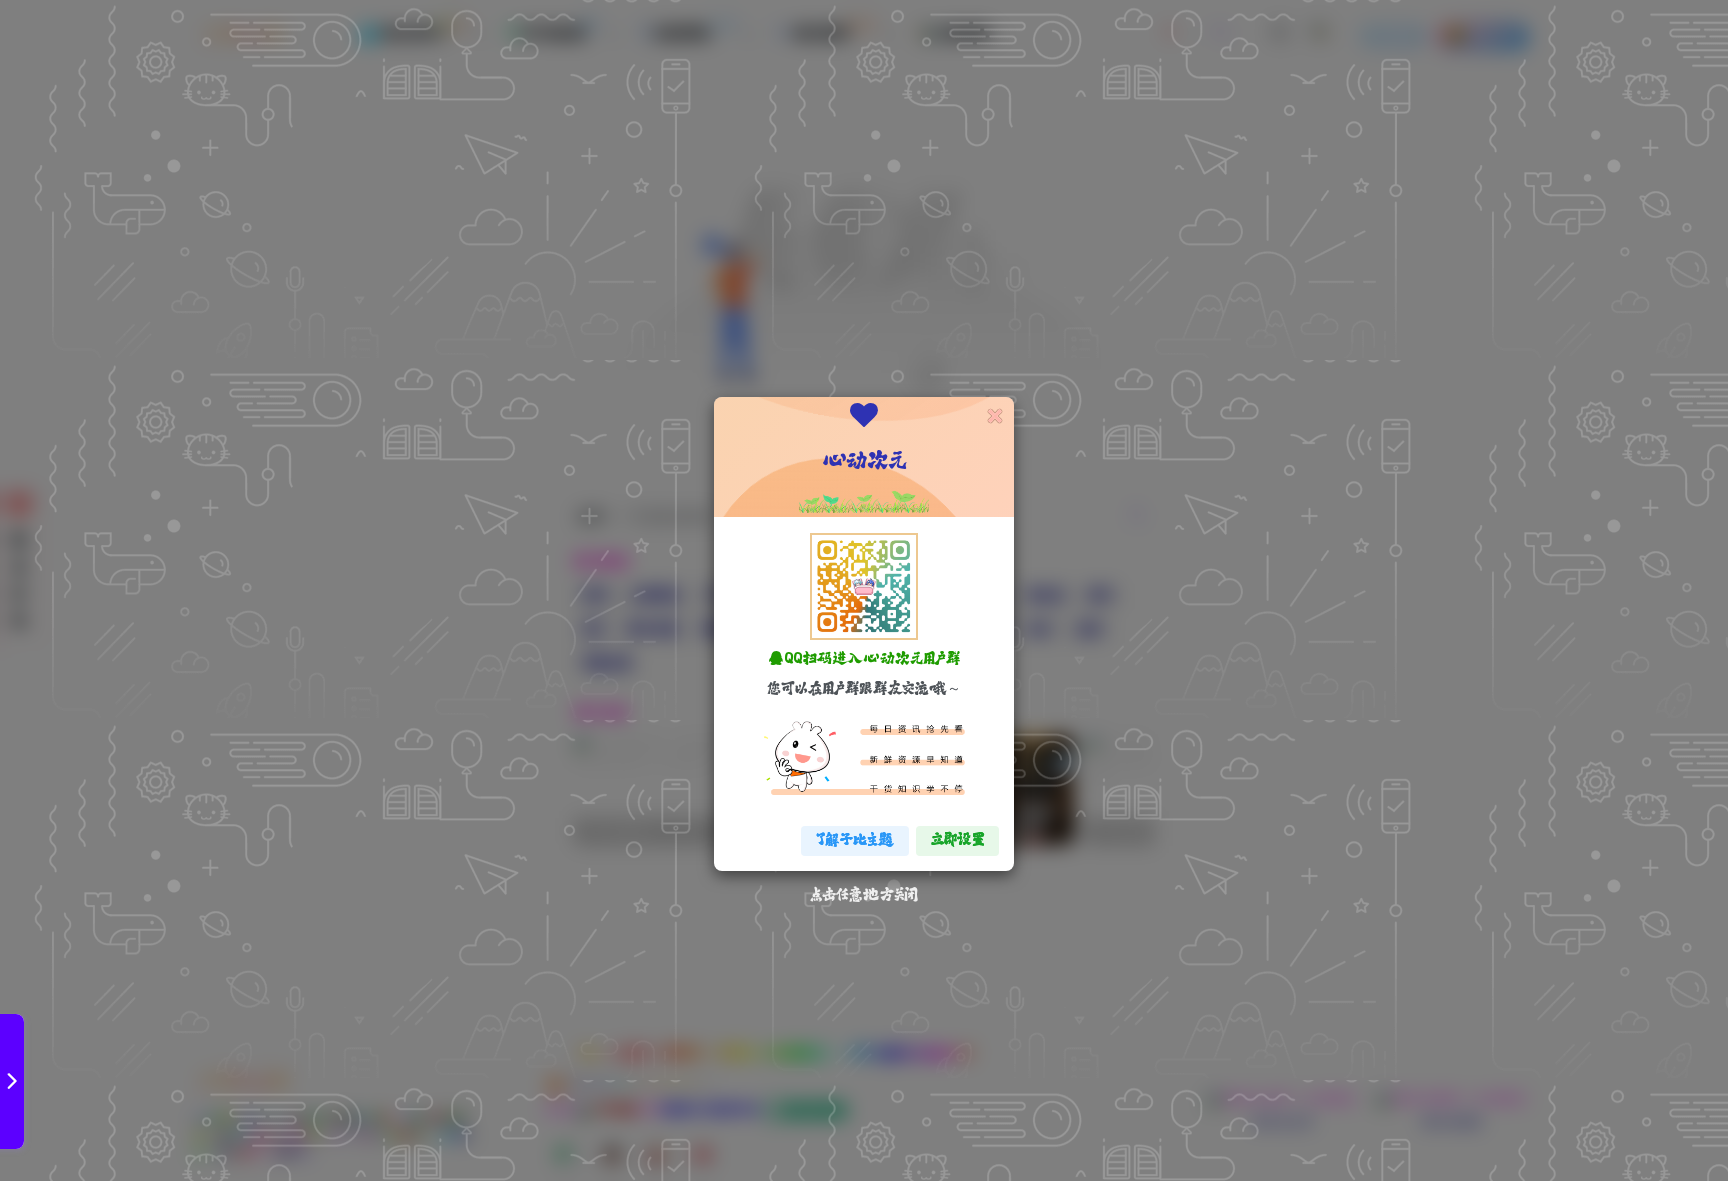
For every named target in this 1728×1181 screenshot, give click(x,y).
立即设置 (957, 840)
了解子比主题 (855, 840)
